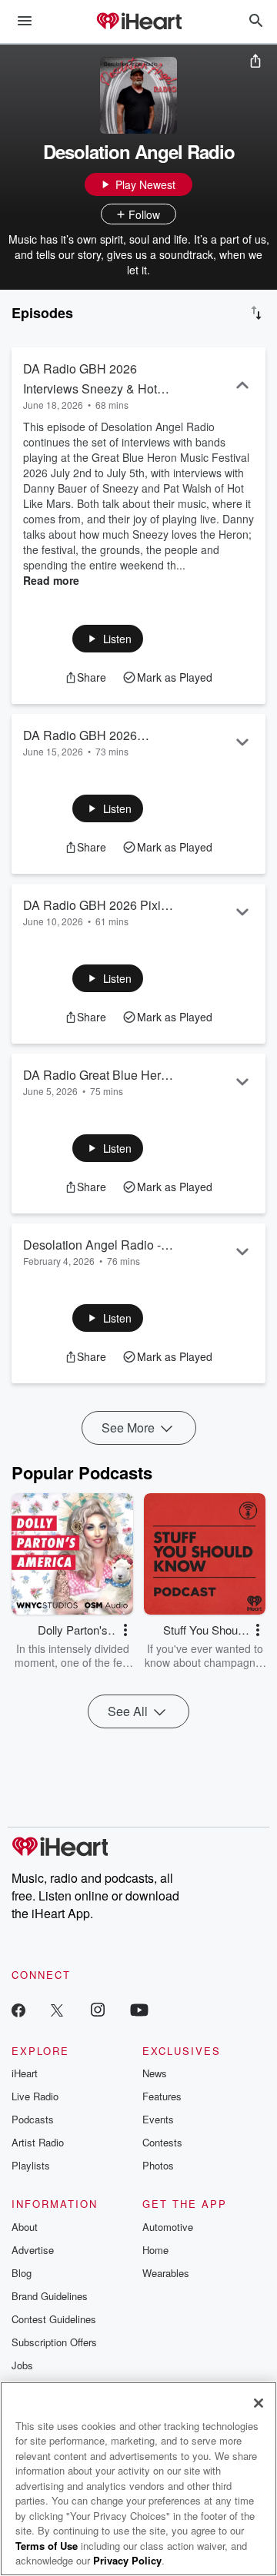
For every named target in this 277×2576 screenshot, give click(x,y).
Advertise (33, 2250)
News (155, 2073)
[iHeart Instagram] (98, 2009)
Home (155, 2250)
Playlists (31, 2165)
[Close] (259, 2403)
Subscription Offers (54, 2342)
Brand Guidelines (50, 2296)
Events (158, 2119)
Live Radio (35, 2096)
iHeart (25, 2073)
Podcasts (33, 2119)
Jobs (22, 2365)
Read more (51, 580)
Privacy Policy (127, 2560)
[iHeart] (138, 22)
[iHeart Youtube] (139, 2009)
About (25, 2227)
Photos (158, 2165)
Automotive (168, 2227)
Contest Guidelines (54, 2319)
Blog (22, 2273)
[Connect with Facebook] (18, 2009)
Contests (162, 2142)
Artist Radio (38, 2142)
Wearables (166, 2273)
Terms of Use (47, 2546)
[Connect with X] (57, 2009)
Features (162, 2096)
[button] (108, 639)
